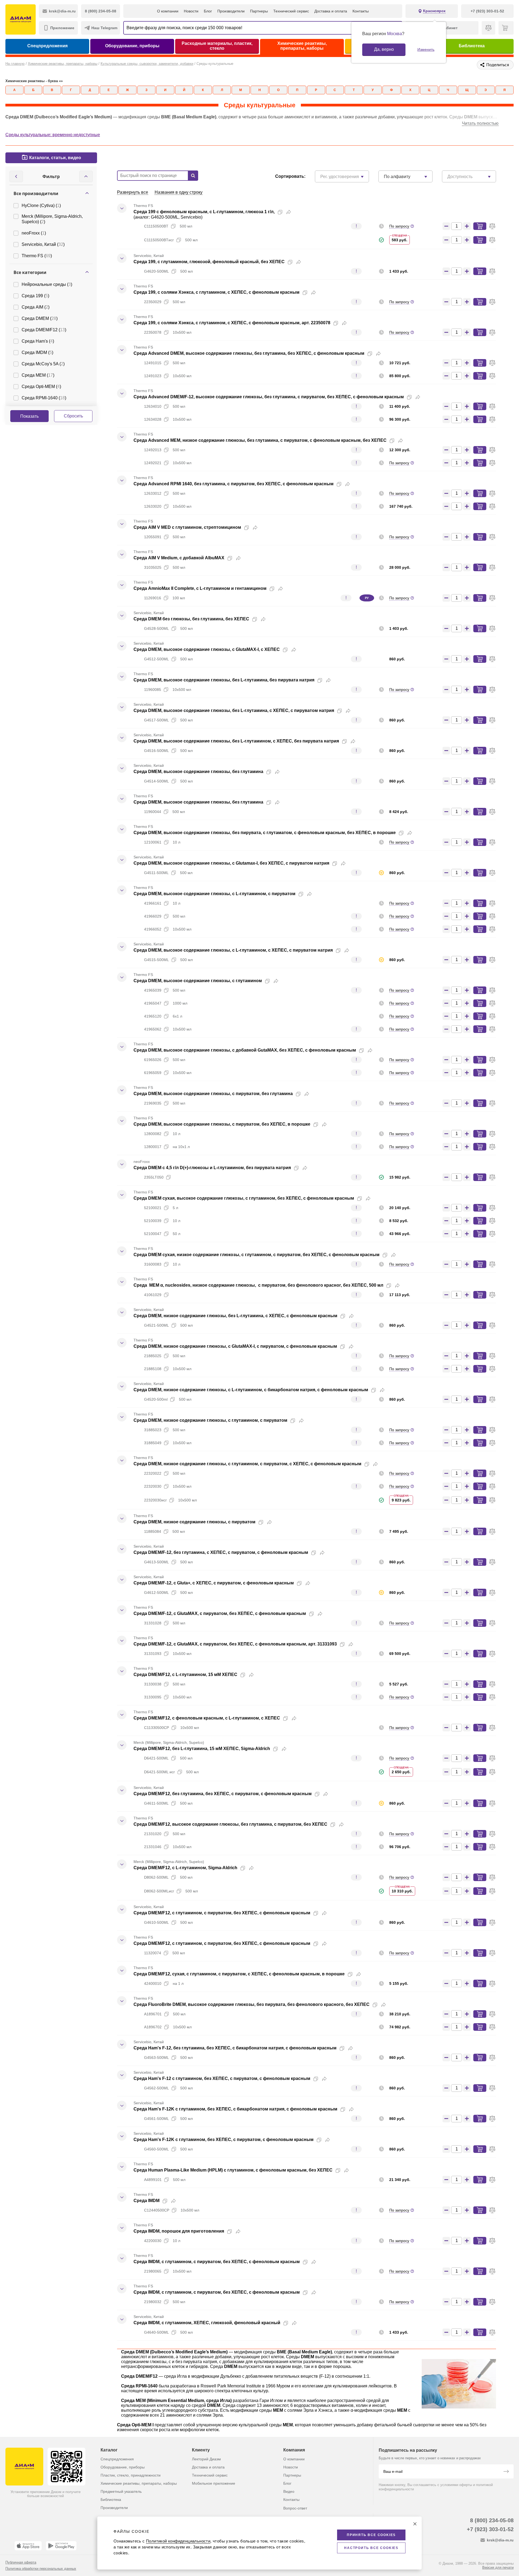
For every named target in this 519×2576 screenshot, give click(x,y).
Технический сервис (291, 11)
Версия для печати (498, 2567)
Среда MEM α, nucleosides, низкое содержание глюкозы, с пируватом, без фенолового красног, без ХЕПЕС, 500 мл (258, 1285)
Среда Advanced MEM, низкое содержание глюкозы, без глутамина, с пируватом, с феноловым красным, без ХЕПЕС (260, 440)
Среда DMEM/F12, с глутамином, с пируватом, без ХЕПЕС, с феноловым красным (222, 1913)
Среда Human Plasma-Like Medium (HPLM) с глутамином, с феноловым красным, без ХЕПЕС (233, 2170)
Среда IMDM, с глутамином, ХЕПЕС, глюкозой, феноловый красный (207, 2323)
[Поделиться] (289, 212)
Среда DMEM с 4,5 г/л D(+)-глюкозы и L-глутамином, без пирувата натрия (212, 1168)
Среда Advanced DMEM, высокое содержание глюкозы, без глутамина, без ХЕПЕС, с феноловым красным (249, 353)
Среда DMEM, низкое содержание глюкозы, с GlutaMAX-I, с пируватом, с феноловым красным (235, 1346)
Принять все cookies (371, 2535)
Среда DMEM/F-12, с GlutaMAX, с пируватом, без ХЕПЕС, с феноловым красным (220, 1613)
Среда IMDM (147, 2201)
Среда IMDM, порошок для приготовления (179, 2231)
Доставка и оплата (331, 11)
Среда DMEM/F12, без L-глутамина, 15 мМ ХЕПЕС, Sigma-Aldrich (202, 1749)
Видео (289, 2491)
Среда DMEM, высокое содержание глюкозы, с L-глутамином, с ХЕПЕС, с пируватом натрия (233, 950)
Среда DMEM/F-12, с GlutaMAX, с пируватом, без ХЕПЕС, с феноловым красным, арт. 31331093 (235, 1644)
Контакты (361, 11)
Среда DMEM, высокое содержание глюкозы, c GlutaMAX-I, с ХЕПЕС (207, 649)
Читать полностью (480, 123)
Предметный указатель (121, 2491)
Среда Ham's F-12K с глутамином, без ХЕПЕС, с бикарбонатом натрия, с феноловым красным (235, 2109)
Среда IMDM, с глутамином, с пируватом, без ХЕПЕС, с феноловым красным (217, 2262)
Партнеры (259, 11)
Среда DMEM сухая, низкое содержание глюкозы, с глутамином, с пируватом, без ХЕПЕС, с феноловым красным (257, 1255)
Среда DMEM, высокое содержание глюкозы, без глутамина (198, 772)
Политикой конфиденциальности (178, 2541)
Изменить (426, 49)
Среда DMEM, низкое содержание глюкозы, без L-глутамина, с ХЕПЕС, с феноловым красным (235, 1316)
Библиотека (472, 46)
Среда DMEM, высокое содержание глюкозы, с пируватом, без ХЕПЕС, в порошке (222, 1124)
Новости (191, 11)
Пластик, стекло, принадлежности (131, 2475)
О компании (168, 11)
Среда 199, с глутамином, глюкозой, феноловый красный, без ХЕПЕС (209, 262)
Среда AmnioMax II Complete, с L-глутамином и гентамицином (200, 588)
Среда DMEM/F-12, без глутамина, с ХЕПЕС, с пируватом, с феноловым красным (221, 1552)
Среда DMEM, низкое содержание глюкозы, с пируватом (194, 1522)
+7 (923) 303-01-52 (490, 2529)
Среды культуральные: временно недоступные (53, 135)
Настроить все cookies (371, 2548)
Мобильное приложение (214, 2483)
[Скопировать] (280, 212)
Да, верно (384, 49)
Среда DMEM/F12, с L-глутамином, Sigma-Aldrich (185, 1868)
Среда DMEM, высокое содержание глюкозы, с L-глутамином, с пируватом (214, 894)
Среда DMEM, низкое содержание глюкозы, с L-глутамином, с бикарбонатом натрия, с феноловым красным (251, 1390)
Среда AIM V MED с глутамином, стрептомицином (187, 527)
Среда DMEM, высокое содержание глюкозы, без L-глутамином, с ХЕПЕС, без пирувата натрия (236, 741)
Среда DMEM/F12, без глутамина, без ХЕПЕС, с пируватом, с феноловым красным (223, 1794)
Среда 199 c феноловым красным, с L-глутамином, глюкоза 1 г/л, (204, 212)
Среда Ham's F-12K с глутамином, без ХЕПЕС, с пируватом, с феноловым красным (224, 2140)
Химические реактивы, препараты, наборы (302, 46)
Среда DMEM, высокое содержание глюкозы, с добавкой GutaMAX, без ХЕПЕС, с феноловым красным (245, 1050)
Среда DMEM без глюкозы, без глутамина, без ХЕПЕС (191, 619)
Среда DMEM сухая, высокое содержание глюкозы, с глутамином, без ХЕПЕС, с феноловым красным (244, 1198)
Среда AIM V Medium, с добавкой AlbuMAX (179, 558)
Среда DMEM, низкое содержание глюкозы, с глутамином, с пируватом (210, 1420)
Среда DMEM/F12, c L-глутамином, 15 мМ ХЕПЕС (185, 1675)
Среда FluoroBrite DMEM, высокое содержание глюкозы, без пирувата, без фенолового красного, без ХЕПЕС (252, 2004)
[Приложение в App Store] (28, 2546)
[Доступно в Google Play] (61, 2546)
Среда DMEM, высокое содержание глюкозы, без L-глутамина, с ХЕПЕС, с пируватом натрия (234, 710)
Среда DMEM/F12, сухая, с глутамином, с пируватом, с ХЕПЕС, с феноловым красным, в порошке (239, 1974)
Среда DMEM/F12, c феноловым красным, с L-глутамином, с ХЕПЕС (207, 1718)
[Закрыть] (415, 2524)
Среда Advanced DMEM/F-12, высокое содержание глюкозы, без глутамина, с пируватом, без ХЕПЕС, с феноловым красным (269, 397)
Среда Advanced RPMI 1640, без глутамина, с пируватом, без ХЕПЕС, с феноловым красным (234, 484)
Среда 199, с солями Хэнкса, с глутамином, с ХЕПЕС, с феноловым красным (217, 292)
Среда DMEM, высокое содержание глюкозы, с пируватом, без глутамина (213, 1094)
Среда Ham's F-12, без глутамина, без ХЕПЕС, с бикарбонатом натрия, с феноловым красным (235, 2048)
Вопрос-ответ (295, 2508)
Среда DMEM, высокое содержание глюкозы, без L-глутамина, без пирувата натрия (224, 680)
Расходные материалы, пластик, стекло (217, 46)
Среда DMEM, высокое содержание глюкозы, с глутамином (198, 981)
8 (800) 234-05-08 (492, 2520)
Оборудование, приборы (132, 46)
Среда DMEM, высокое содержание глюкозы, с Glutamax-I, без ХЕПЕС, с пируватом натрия (231, 863)
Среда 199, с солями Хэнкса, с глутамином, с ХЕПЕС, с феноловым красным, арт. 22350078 (232, 323)
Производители (231, 11)
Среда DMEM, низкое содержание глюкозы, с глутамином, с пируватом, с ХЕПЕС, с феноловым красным (247, 1464)
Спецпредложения (47, 46)
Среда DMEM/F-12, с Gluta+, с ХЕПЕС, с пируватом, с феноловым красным (214, 1583)
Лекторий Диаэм (206, 2459)
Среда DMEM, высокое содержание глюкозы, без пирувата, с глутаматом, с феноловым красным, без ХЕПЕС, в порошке (265, 833)
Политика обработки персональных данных (41, 2569)
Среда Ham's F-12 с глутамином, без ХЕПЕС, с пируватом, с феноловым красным (222, 2078)
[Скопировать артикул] (173, 226)
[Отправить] (506, 2472)
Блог (208, 11)
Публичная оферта (21, 2562)
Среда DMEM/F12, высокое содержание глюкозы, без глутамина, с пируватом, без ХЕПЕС (230, 1824)
